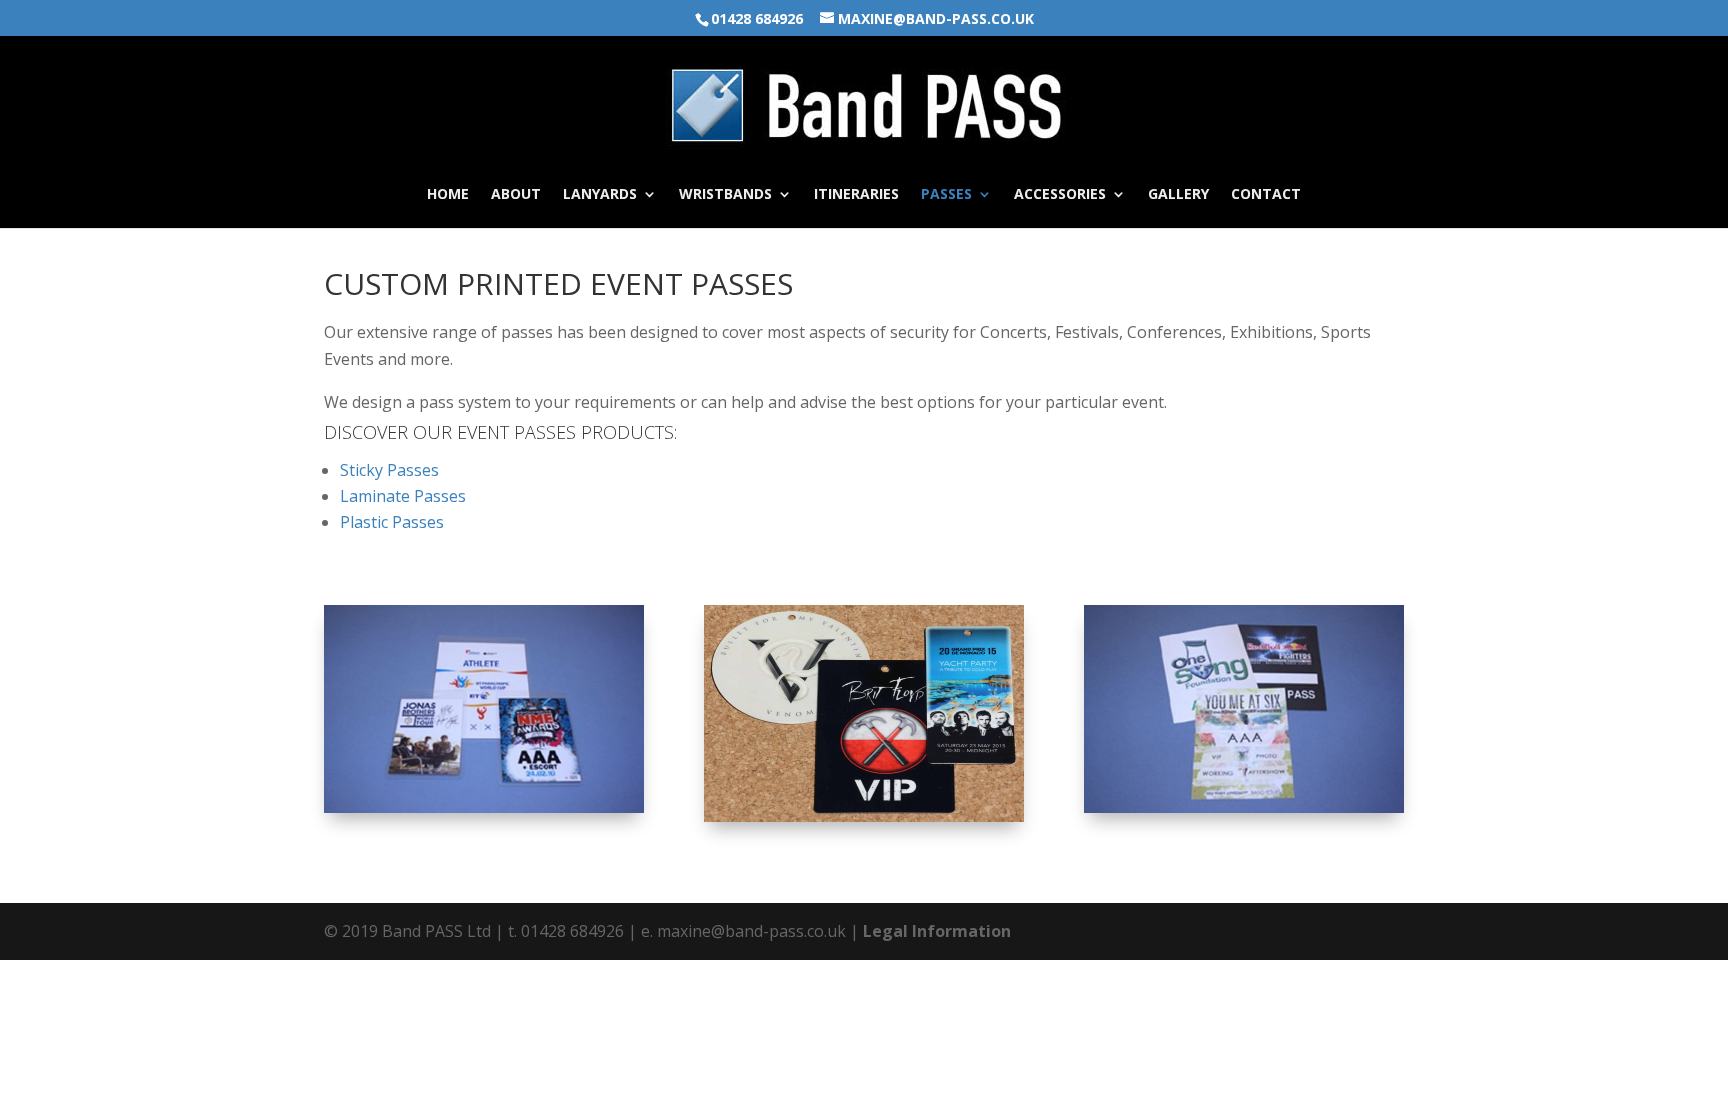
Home (448, 195)
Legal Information (937, 931)
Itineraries (856, 195)
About (516, 195)
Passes (946, 195)
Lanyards (600, 195)
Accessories (1060, 195)
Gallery (1178, 195)
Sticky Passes (389, 470)
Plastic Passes (392, 522)
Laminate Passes (403, 496)
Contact (1266, 195)
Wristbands (725, 195)
